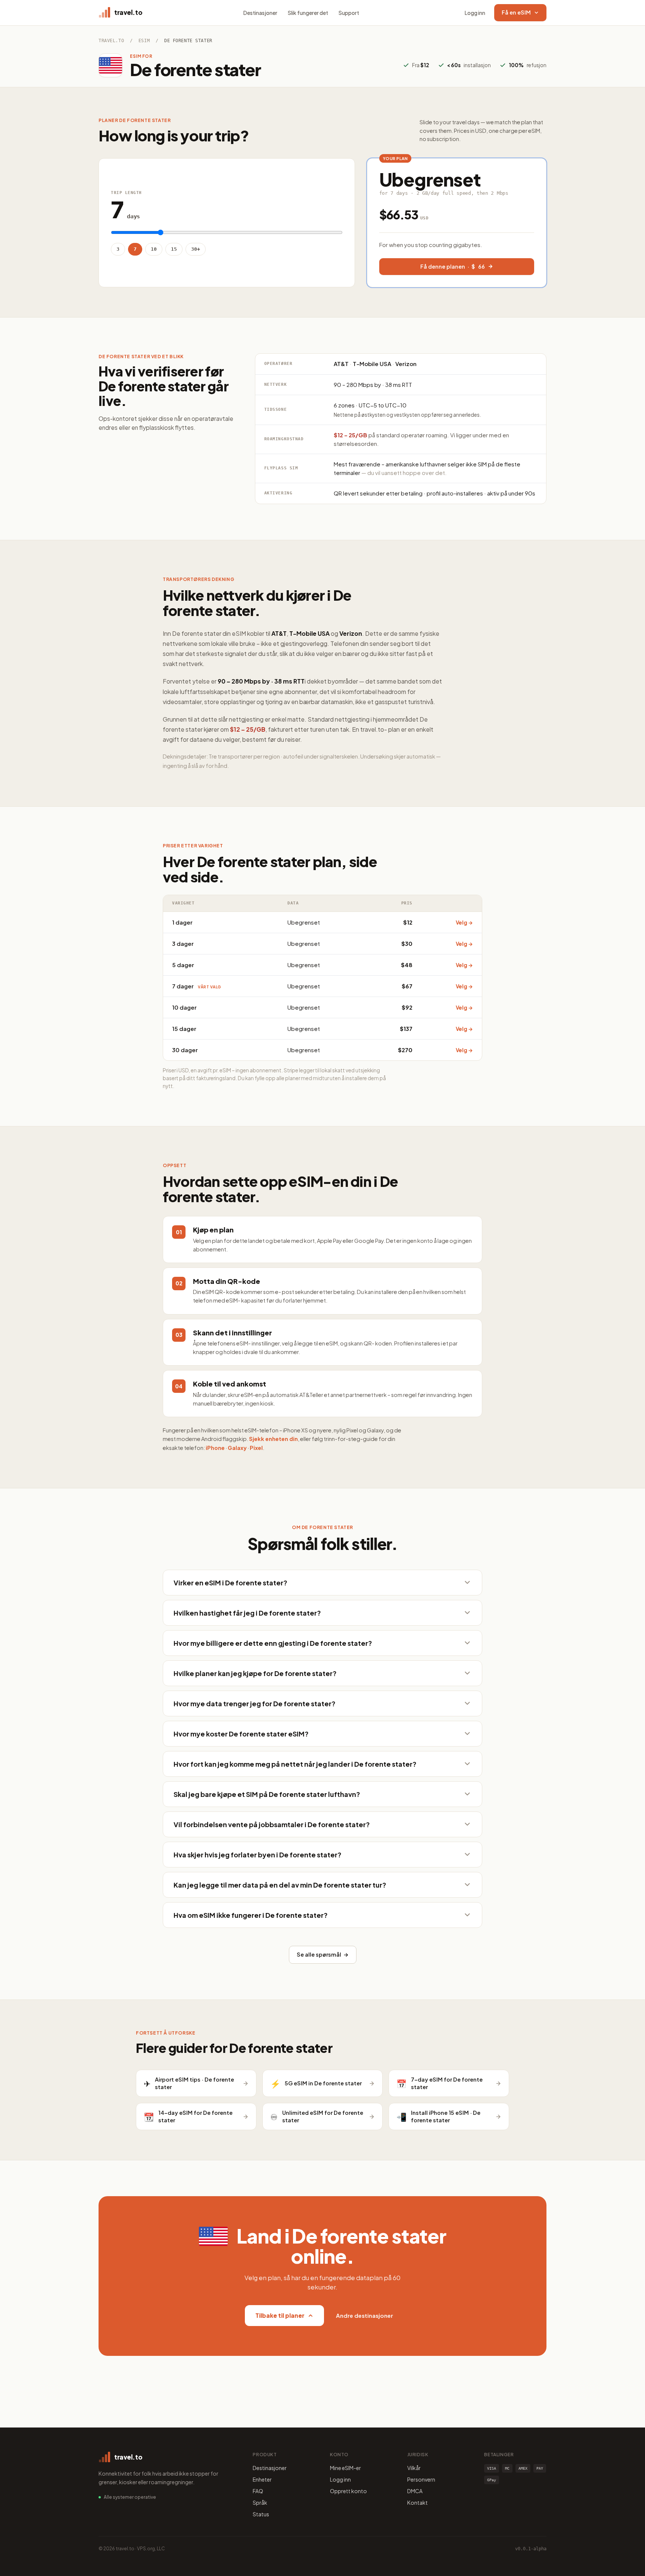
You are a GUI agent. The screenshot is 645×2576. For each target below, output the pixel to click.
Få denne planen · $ (453, 266)
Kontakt (417, 2502)
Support (349, 13)
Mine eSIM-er (345, 2468)
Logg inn (475, 13)
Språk (260, 2502)
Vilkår (414, 2468)
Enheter (262, 2479)
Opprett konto (348, 2491)
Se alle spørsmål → (323, 1954)
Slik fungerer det (308, 13)
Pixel (256, 1448)
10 (154, 249)
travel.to (111, 41)
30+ (196, 249)
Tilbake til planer (280, 2315)
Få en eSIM (516, 12)
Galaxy (237, 1448)
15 (174, 249)
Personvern (421, 2479)
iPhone (215, 1448)
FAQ (258, 2491)
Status (261, 2514)
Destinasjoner (260, 13)
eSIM (144, 41)
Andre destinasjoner (364, 2315)
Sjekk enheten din (273, 1439)
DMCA (415, 2491)
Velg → (464, 923)
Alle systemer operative (130, 2497)
